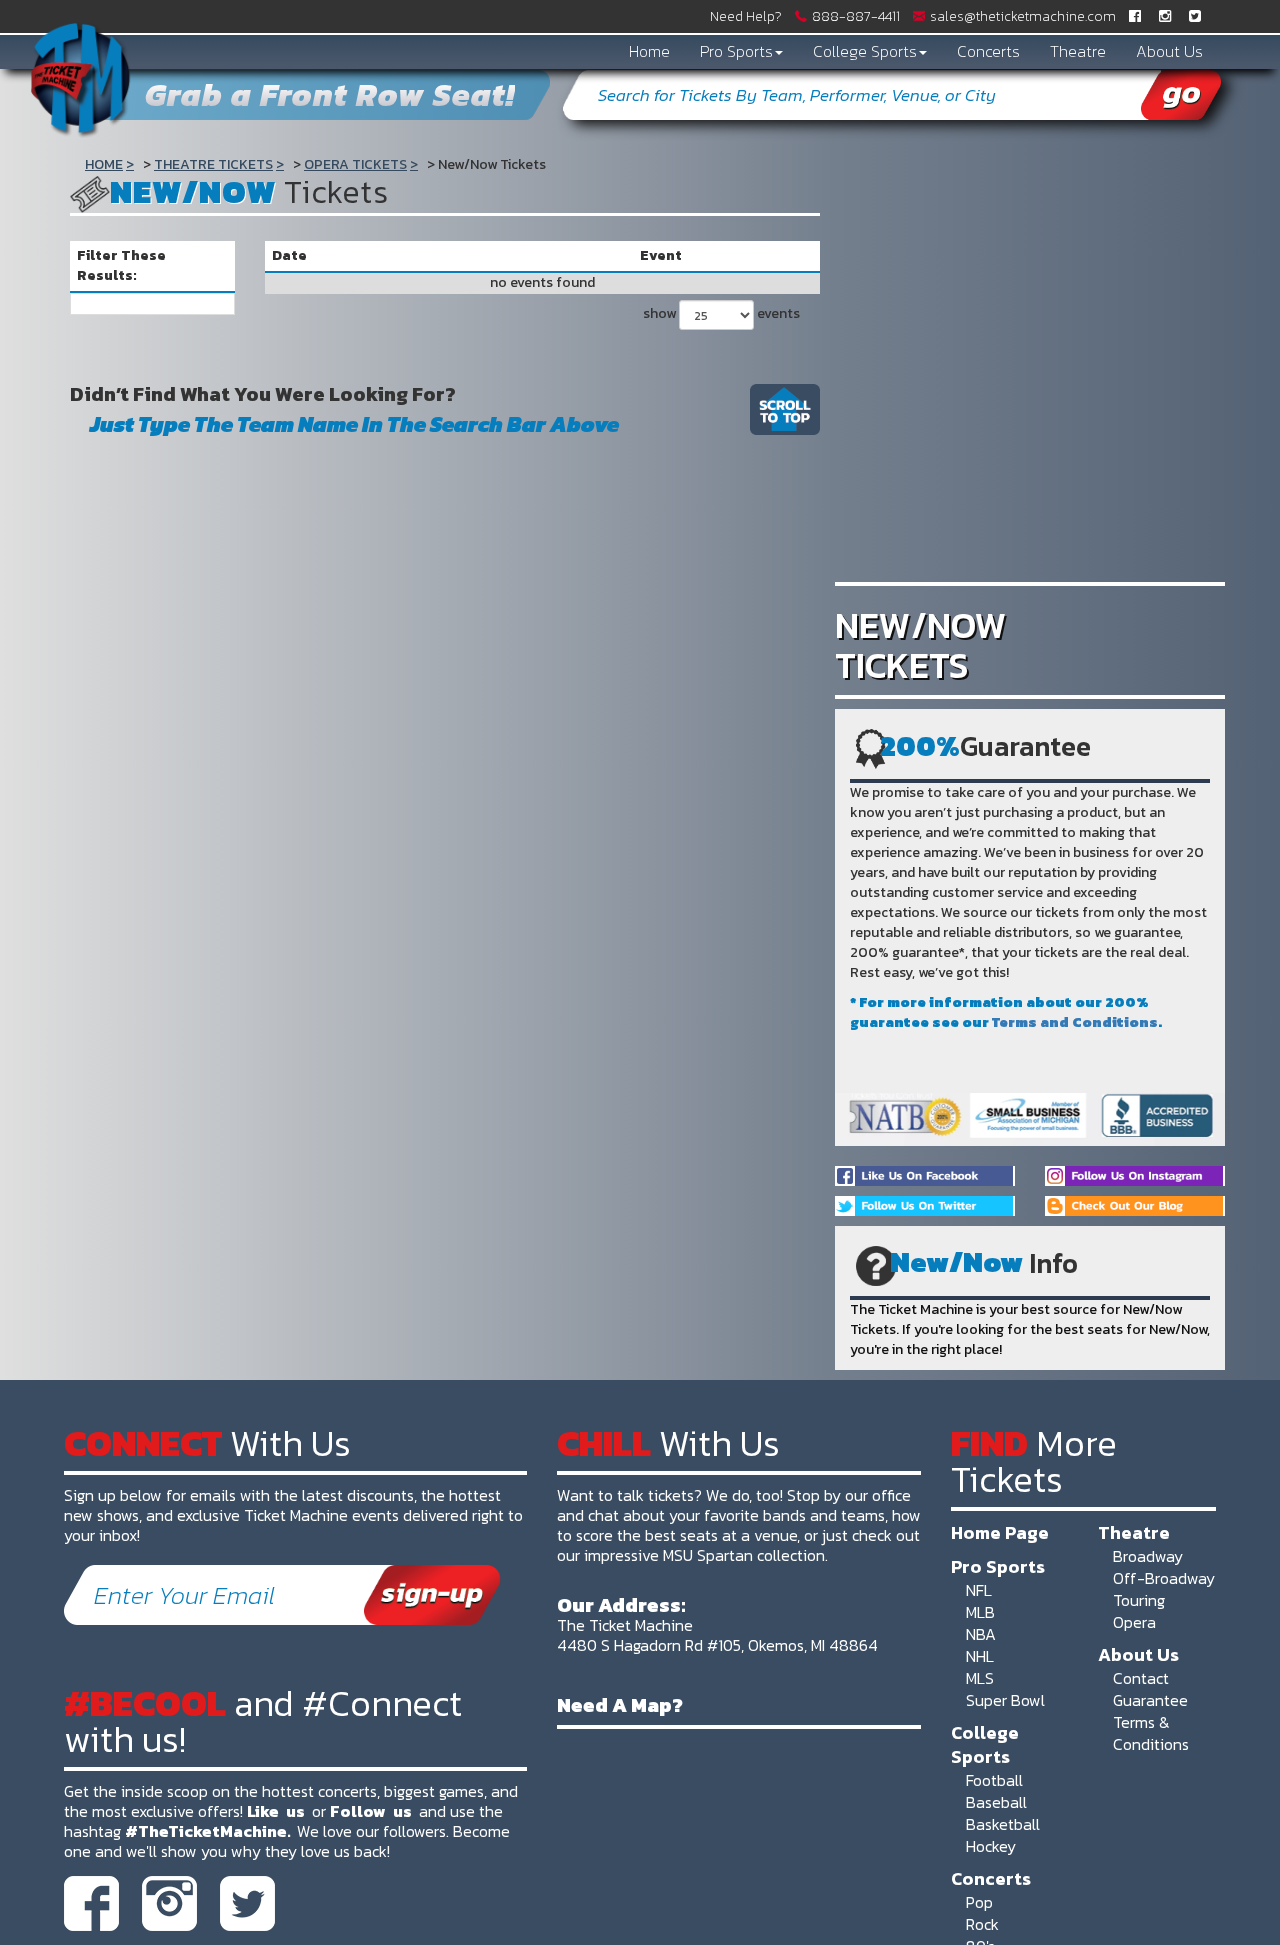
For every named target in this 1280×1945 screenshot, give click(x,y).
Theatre (1078, 51)
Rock (982, 1924)
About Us (1169, 51)
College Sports (865, 51)
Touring (1139, 1600)
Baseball (996, 1802)
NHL (980, 1656)
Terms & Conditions (1151, 1733)
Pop (979, 1902)
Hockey (991, 1846)
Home (649, 51)
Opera (1134, 1622)
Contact (1141, 1678)
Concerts (988, 51)
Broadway (1148, 1556)
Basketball (1003, 1824)
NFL (979, 1590)
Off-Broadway (1164, 1578)
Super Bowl (1005, 1700)
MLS (980, 1678)
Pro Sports (736, 51)
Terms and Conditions (1075, 1022)
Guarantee (1150, 1700)
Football (994, 1780)
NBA (981, 1634)
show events (721, 313)
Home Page (1000, 1532)
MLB (980, 1612)
